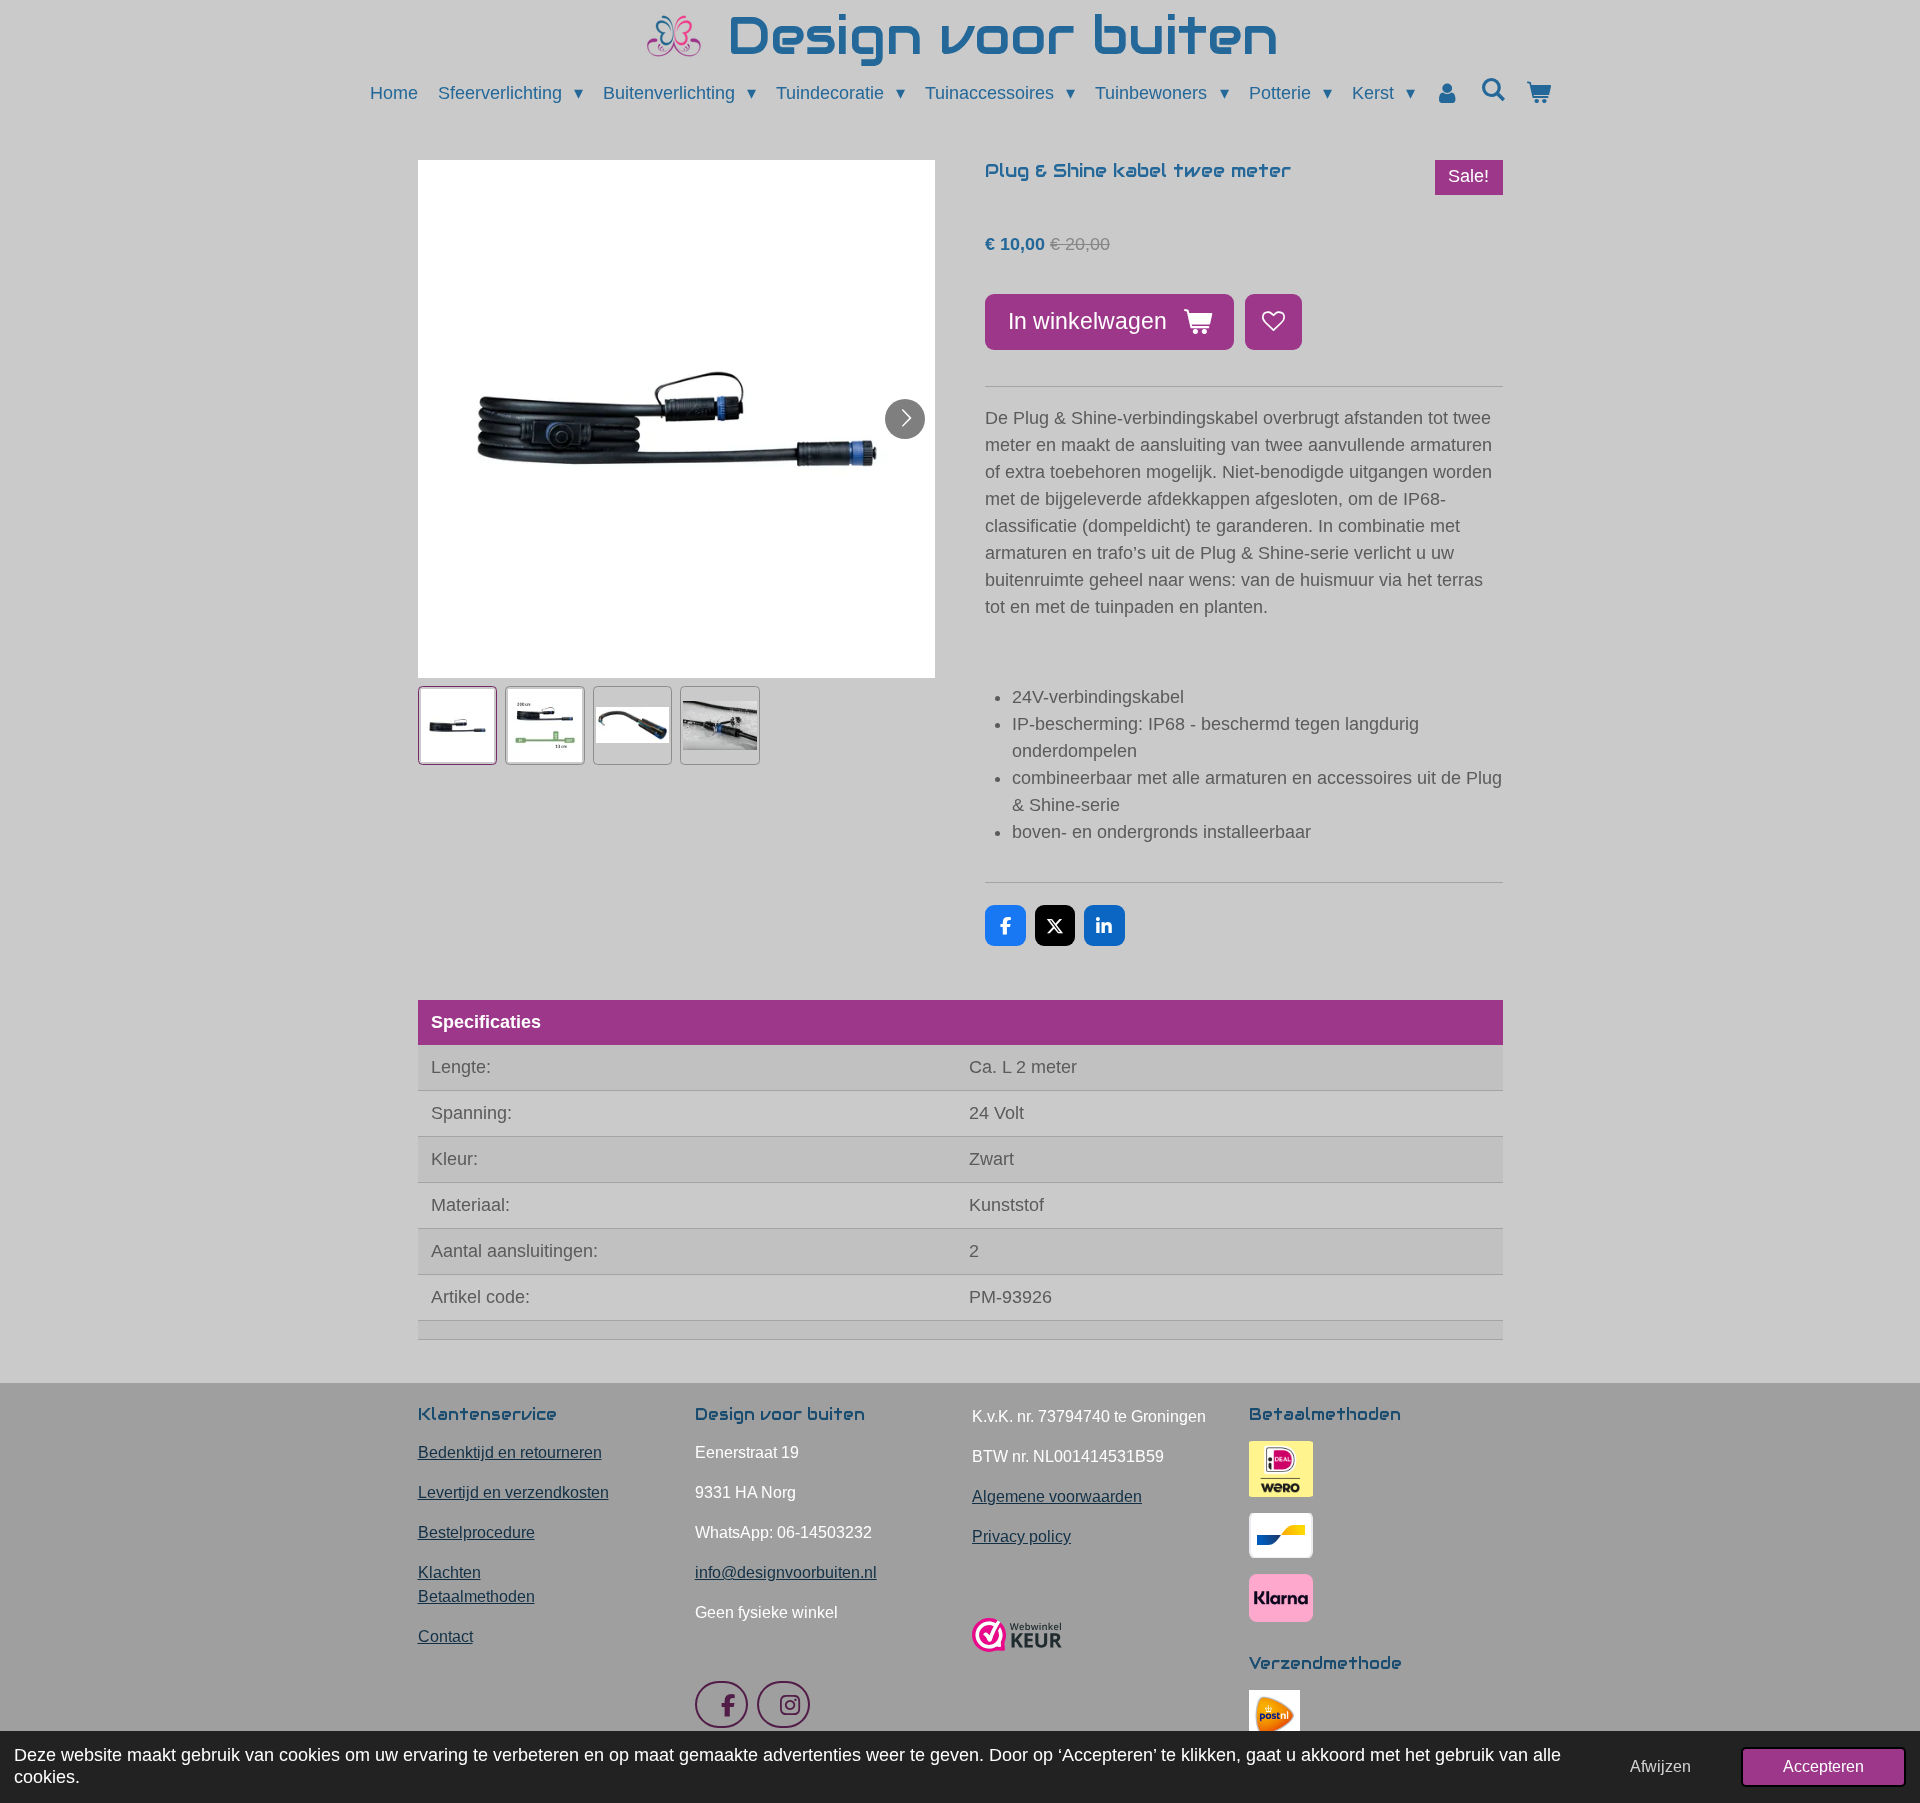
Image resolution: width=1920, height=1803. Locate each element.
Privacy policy (1021, 1536)
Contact (445, 1636)
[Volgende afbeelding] (905, 419)
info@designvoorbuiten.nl (786, 1572)
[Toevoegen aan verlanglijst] (1273, 322)
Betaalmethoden (476, 1596)
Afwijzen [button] (1660, 1766)
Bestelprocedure (476, 1532)
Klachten (449, 1572)
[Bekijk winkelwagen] (1537, 93)
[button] (458, 726)
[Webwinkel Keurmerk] (1017, 1659)
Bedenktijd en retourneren (510, 1452)
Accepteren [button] (1823, 1766)
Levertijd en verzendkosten (513, 1492)
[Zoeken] (1492, 90)
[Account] (1447, 93)
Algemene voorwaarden (1057, 1496)
